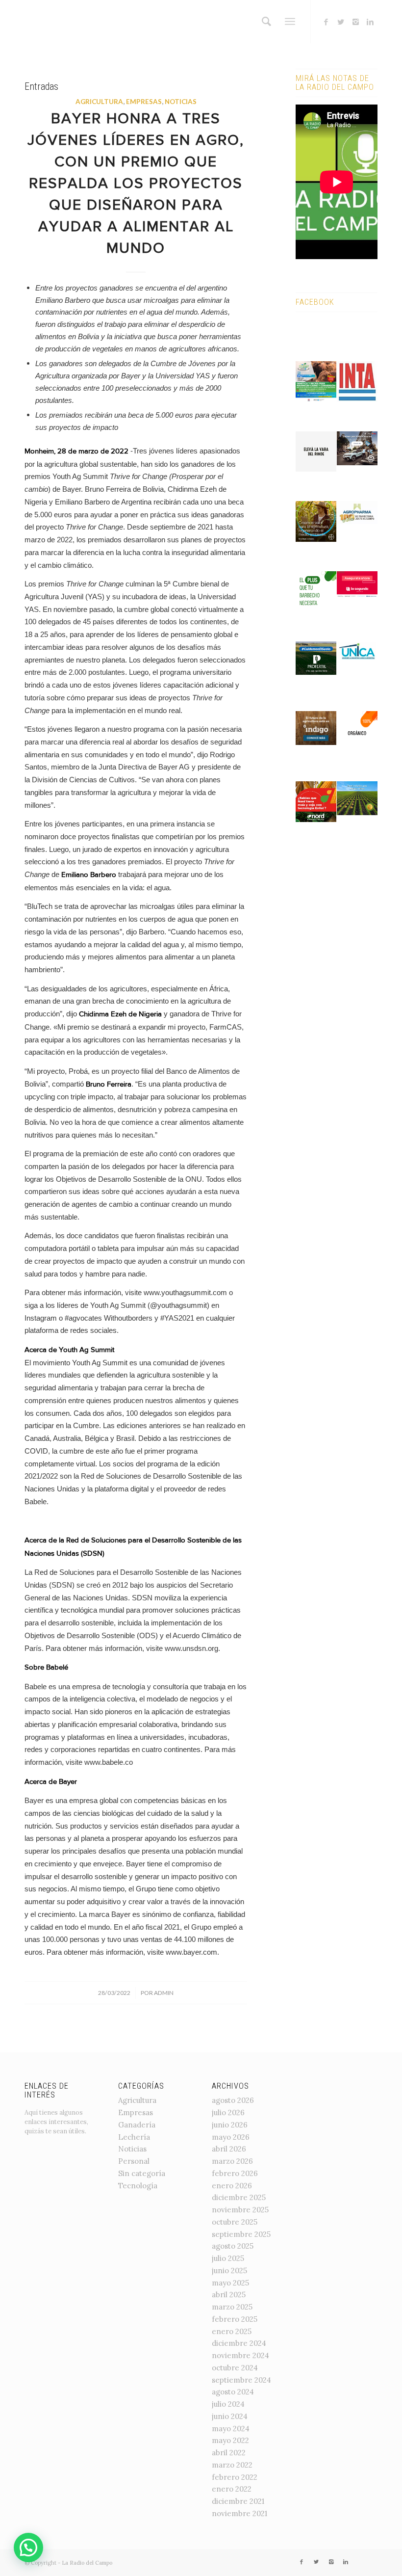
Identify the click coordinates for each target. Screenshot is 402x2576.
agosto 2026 (233, 2100)
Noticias (181, 102)
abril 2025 (229, 2295)
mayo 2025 (230, 2283)
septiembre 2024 (241, 2380)
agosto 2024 (233, 2392)
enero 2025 (232, 2331)
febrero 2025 (235, 2319)
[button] (28, 2548)
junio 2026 (230, 2125)
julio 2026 (228, 2112)
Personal (134, 2161)
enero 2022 (232, 2489)
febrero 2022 (235, 2477)
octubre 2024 (235, 2368)
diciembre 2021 (238, 2501)
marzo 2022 (232, 2465)
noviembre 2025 (240, 2210)
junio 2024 (230, 2416)
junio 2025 (229, 2271)
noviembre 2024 (240, 2355)
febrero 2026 (235, 2173)
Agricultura (99, 102)
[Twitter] (341, 22)
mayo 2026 (231, 2137)
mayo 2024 (231, 2429)
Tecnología (138, 2186)
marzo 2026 (232, 2161)
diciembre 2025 (239, 2197)
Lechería (134, 2137)
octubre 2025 (235, 2222)
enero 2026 (232, 2186)
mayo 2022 (230, 2440)
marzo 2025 (232, 2307)
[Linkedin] (370, 22)
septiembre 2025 (241, 2234)
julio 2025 (228, 2258)
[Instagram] (355, 22)
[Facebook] (326, 22)
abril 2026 (229, 2149)
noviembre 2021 (239, 2513)
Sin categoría (142, 2173)
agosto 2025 (233, 2246)
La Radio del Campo (87, 2563)
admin (164, 1993)
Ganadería (137, 2125)
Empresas (144, 102)
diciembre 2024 (239, 2343)
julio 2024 (228, 2404)
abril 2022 (229, 2453)
